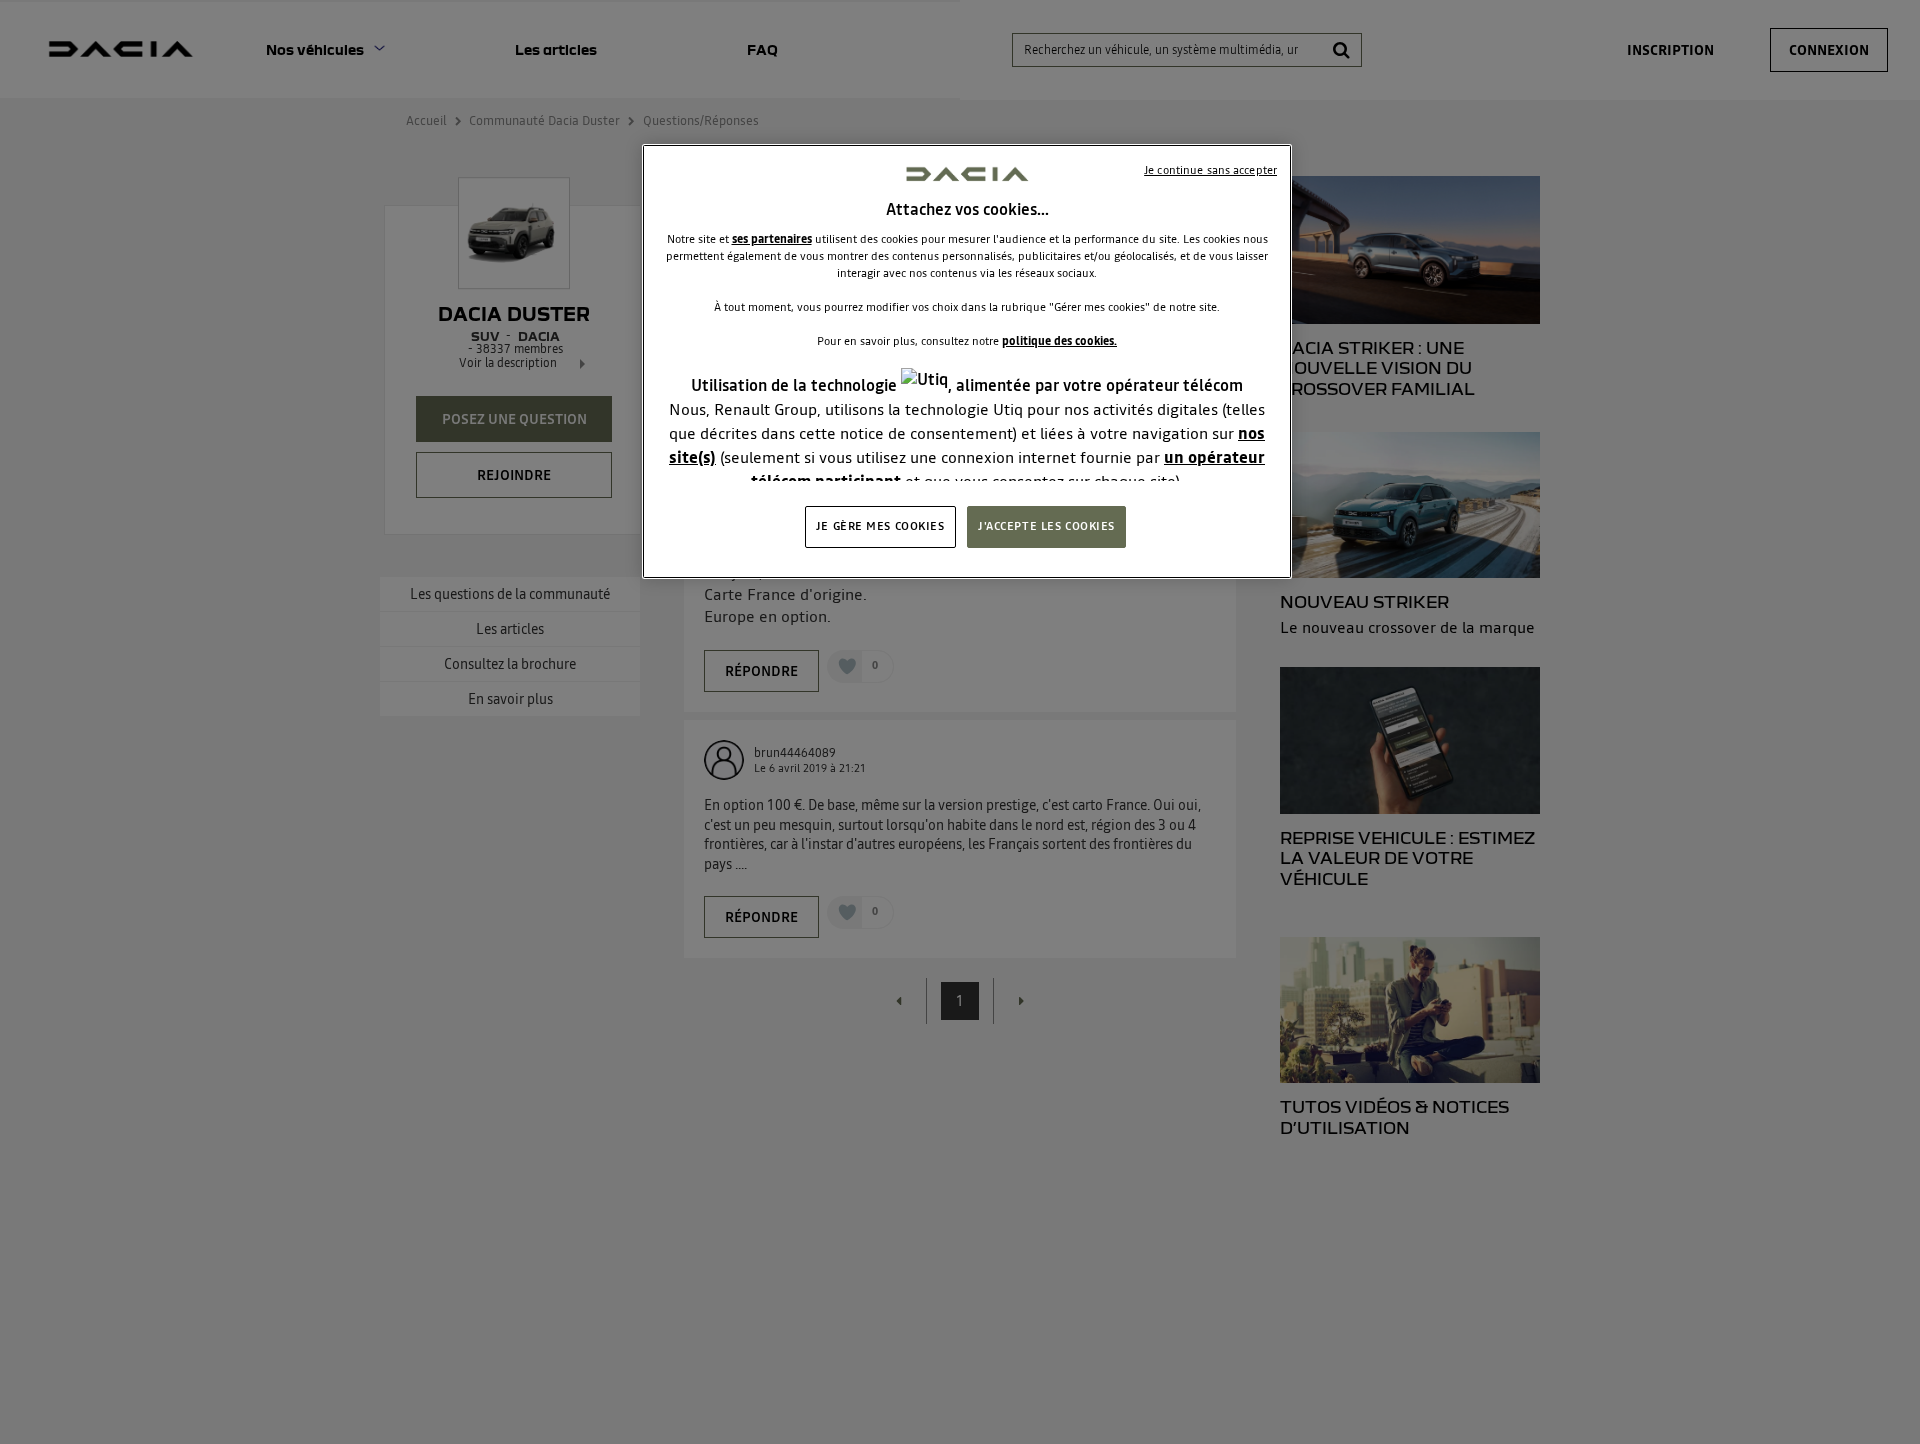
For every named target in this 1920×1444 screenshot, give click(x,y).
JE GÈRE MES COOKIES (880, 526)
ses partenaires (772, 239)
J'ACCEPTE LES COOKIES (1046, 526)
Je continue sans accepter (1210, 170)
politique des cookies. (1059, 342)
